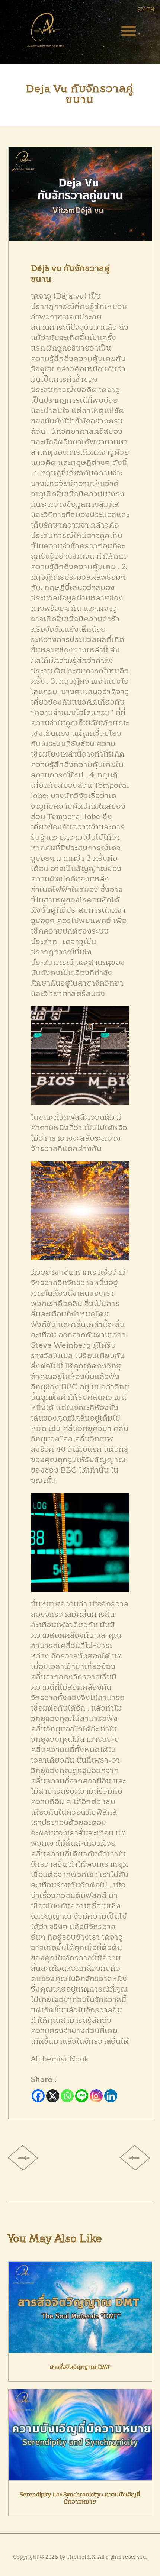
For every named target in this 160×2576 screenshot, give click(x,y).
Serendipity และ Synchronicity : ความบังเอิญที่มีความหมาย (80, 2498)
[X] (53, 2096)
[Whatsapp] (67, 2096)
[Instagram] (96, 2096)
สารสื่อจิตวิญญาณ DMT (80, 2367)
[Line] (82, 2096)
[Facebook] (38, 2096)
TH (151, 10)
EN (141, 10)
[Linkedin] (111, 2096)
